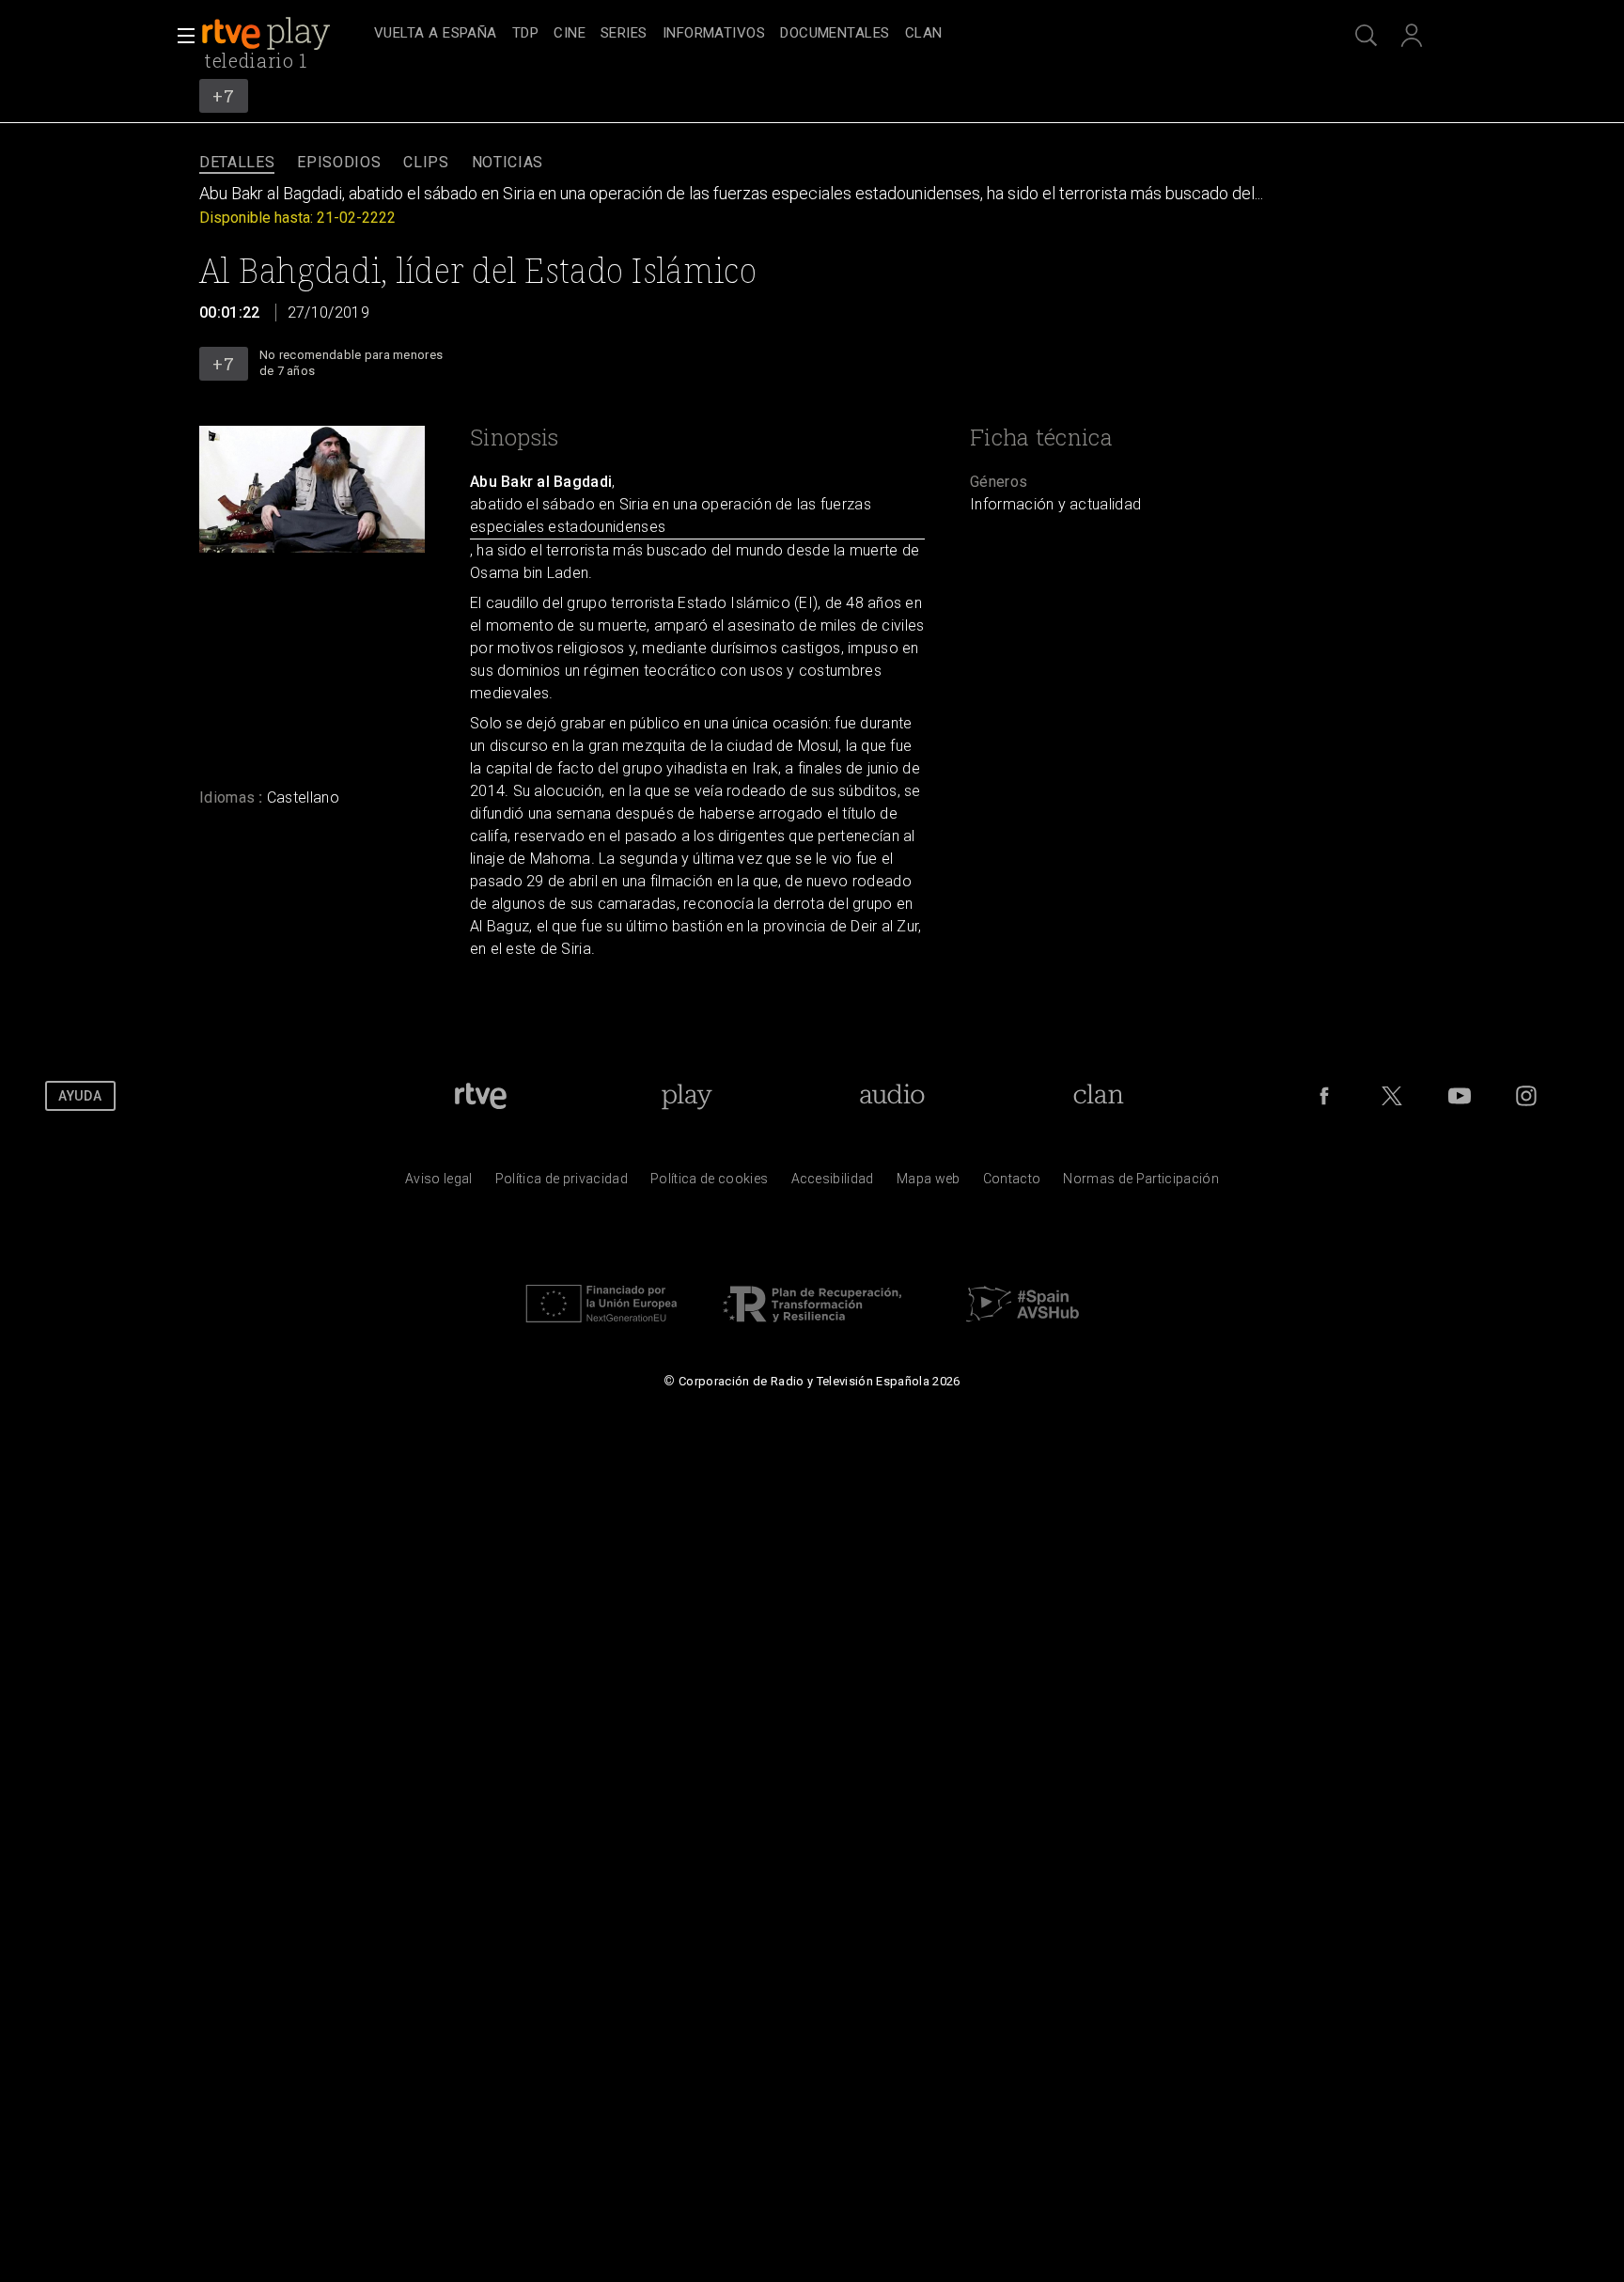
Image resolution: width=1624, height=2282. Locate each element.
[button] (180, 36)
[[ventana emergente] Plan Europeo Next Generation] (601, 1327)
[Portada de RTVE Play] (268, 34)
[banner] (284, 34)
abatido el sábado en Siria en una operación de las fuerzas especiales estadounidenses (671, 516)
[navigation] (833, 34)
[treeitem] (436, 34)
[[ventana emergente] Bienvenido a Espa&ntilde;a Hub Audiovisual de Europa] (1023, 1327)
